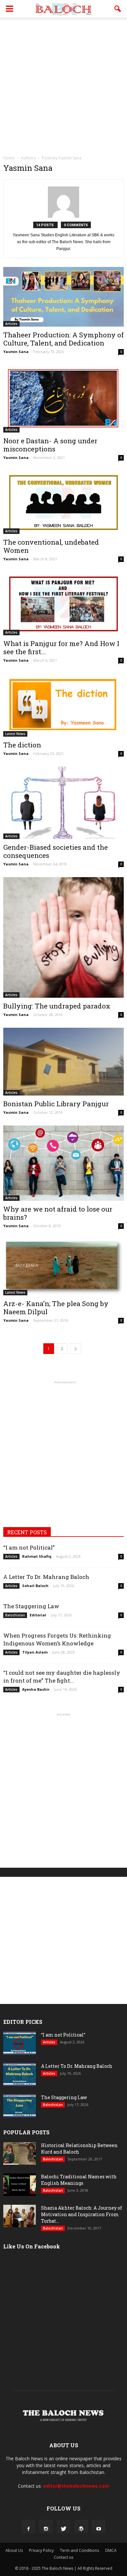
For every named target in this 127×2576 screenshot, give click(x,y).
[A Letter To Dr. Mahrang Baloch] (20, 2075)
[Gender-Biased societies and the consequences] (63, 803)
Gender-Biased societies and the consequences (56, 851)
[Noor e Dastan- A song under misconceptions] (63, 399)
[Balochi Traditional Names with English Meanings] (20, 2185)
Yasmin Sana (16, 352)
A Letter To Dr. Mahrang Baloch (46, 1577)
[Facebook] (28, 2526)
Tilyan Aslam (35, 1652)
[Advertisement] (63, 84)
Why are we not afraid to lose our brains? (58, 1213)
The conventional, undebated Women (51, 546)
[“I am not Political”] (20, 2043)
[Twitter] (63, 2526)
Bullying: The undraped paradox (57, 1006)
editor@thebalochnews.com (76, 2486)
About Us (14, 2550)
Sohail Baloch (35, 1586)
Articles (11, 324)
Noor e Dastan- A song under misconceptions (50, 445)
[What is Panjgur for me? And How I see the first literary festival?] (63, 604)
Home (9, 158)
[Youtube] (99, 2526)
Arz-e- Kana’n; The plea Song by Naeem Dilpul (56, 1308)
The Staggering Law (31, 1606)
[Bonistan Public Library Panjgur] (63, 1062)
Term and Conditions (79, 2550)
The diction (22, 745)
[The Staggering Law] (20, 2106)
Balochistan (15, 1615)
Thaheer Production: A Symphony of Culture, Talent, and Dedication (63, 339)
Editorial (38, 1615)
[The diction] (63, 705)
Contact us (63, 2557)
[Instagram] (46, 2526)
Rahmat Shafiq (37, 1556)
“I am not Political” (29, 1547)
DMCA (111, 2550)
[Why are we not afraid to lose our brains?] (63, 1163)
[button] (118, 9)
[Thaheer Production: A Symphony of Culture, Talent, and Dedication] (63, 297)
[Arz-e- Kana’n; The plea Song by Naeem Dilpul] (63, 1267)
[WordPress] (81, 2526)
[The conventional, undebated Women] (63, 502)
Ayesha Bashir (36, 1689)
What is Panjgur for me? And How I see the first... (61, 648)
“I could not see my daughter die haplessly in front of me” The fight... (62, 1677)
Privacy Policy (41, 2550)
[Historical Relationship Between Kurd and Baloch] (20, 2153)
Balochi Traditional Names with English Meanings (79, 2180)
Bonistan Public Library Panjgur (56, 1104)
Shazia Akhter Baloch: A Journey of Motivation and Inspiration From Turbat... (82, 2214)
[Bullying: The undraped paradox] (63, 937)
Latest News (15, 734)
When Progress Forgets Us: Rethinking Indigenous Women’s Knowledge (57, 1639)
